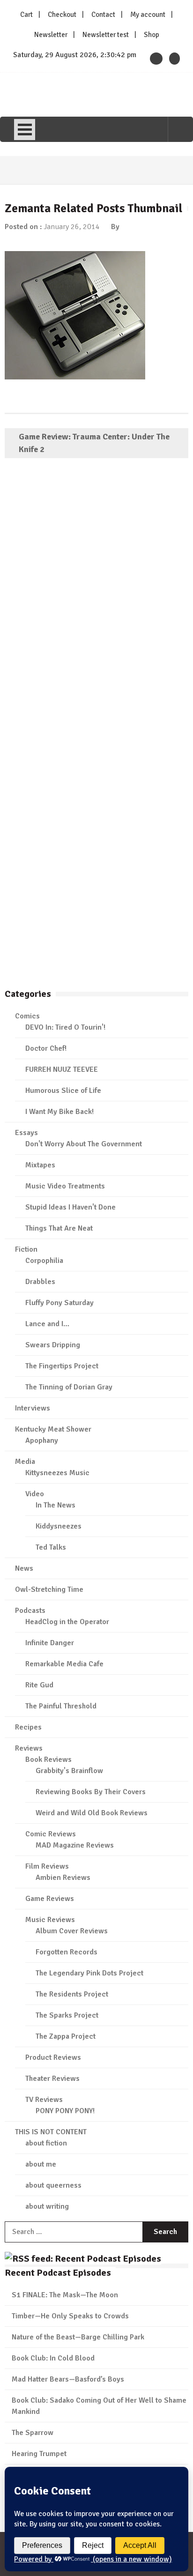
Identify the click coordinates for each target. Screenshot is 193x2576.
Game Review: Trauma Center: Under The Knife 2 (94, 443)
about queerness (53, 2185)
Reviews (29, 1748)
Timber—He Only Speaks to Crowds (70, 2316)
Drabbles (40, 1282)
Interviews (33, 1408)
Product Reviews (53, 2057)
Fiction (26, 1249)
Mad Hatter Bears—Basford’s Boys (68, 2379)
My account (148, 15)
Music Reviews (50, 1920)
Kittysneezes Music (57, 1473)
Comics (27, 1016)
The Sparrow (33, 2433)
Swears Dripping (53, 1345)
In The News (56, 1505)
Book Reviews (48, 1759)
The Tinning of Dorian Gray (69, 1387)
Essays (26, 1133)
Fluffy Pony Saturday (59, 1303)
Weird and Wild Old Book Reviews (92, 1813)
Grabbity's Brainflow (69, 1771)
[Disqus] (96, 601)
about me (41, 2164)
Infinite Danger (50, 1643)
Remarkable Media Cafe (64, 1664)
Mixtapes (40, 1165)
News (24, 1568)
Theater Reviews (52, 2079)
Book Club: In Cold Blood (53, 2358)
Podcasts (30, 1611)
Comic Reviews (51, 1834)
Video (35, 1494)
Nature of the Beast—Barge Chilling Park (78, 2337)
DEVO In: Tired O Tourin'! (65, 1027)
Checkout (62, 15)
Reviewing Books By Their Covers (91, 1792)
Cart (26, 15)
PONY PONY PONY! (65, 2111)
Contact (103, 15)
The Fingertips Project (62, 1366)
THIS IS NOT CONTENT (51, 2132)
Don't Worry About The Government (84, 1144)
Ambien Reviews (63, 1878)
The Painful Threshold (61, 1706)
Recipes (28, 1727)
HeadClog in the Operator (67, 1622)
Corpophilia (44, 1261)
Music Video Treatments (65, 1186)
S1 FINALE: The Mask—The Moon (65, 2295)
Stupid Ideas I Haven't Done (71, 1207)
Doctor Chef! (46, 1048)
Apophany (42, 1440)
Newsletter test (106, 35)
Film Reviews (47, 1866)
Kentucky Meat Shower (53, 1429)
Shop (152, 35)
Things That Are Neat (59, 1228)
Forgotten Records (67, 1952)
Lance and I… (47, 1324)
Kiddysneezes (59, 1526)
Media (25, 1462)
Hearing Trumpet (39, 2454)
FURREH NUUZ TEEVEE (62, 1069)
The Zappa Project (66, 2036)
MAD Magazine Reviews (75, 1845)
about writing (47, 2206)
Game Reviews (50, 1899)
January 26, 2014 (72, 227)
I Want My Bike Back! (59, 1112)
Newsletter (51, 35)
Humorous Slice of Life (63, 1091)
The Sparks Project (67, 2015)
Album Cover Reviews (72, 1931)
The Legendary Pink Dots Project (89, 1973)
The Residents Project (72, 1994)
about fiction (46, 2143)
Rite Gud (39, 1685)
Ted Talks (51, 1547)
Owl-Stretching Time (49, 1589)
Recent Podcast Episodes (58, 2273)
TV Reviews (44, 2100)
